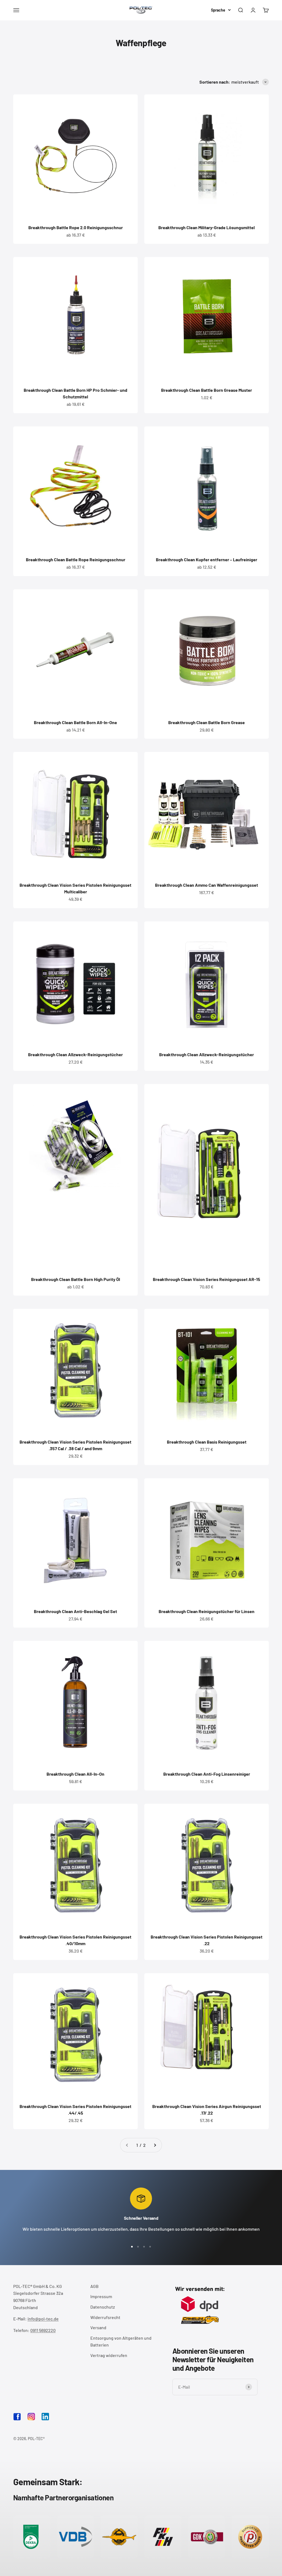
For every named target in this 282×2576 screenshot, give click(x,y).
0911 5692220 (43, 2330)
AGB (94, 2286)
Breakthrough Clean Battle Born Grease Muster (207, 390)
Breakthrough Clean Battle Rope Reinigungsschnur (76, 559)
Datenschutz (103, 2307)
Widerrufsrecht (105, 2317)
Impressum (101, 2296)
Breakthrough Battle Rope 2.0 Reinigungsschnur (76, 227)
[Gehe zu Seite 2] (155, 2145)
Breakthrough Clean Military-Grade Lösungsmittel (207, 227)
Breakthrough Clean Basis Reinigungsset (207, 1442)
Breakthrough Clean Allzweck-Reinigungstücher (75, 1054)
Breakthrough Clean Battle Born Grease (207, 722)
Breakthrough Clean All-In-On (75, 1774)
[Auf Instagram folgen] (31, 2417)
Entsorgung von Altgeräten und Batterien (121, 2341)
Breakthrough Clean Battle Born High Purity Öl (76, 1279)
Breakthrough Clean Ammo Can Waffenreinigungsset (207, 885)
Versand (98, 2327)
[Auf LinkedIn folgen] (45, 2417)
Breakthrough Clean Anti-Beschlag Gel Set (75, 1611)
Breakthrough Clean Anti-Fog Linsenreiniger (207, 1774)
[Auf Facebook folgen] (17, 2419)
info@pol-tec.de (43, 2319)
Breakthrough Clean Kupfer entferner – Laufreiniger (207, 559)
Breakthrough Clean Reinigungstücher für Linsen (207, 1611)
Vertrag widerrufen (109, 2355)
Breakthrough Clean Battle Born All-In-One (75, 722)
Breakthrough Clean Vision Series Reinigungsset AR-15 (207, 1279)
